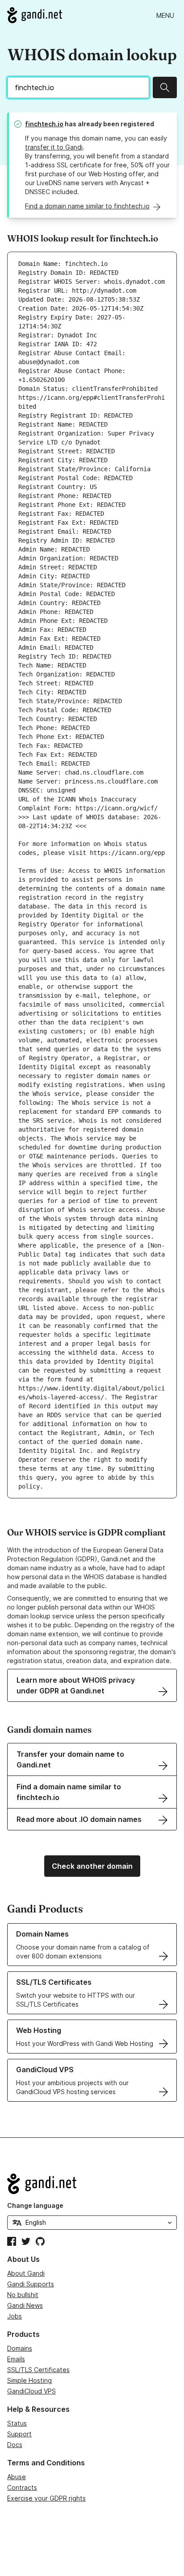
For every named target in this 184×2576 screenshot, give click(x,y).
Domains (20, 2348)
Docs (15, 2445)
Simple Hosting (29, 2380)
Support (19, 2434)
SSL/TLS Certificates (38, 2370)
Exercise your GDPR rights (46, 2498)
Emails (16, 2359)
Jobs (15, 2316)
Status (17, 2423)
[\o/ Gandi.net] (92, 2184)
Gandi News (25, 2305)
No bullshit (23, 2295)
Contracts (22, 2487)
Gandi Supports (31, 2284)
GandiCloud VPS (31, 2391)
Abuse (17, 2477)
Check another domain (92, 1866)
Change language (35, 2205)
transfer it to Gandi (54, 147)
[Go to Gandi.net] (35, 15)
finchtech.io (44, 124)
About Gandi (26, 2273)
